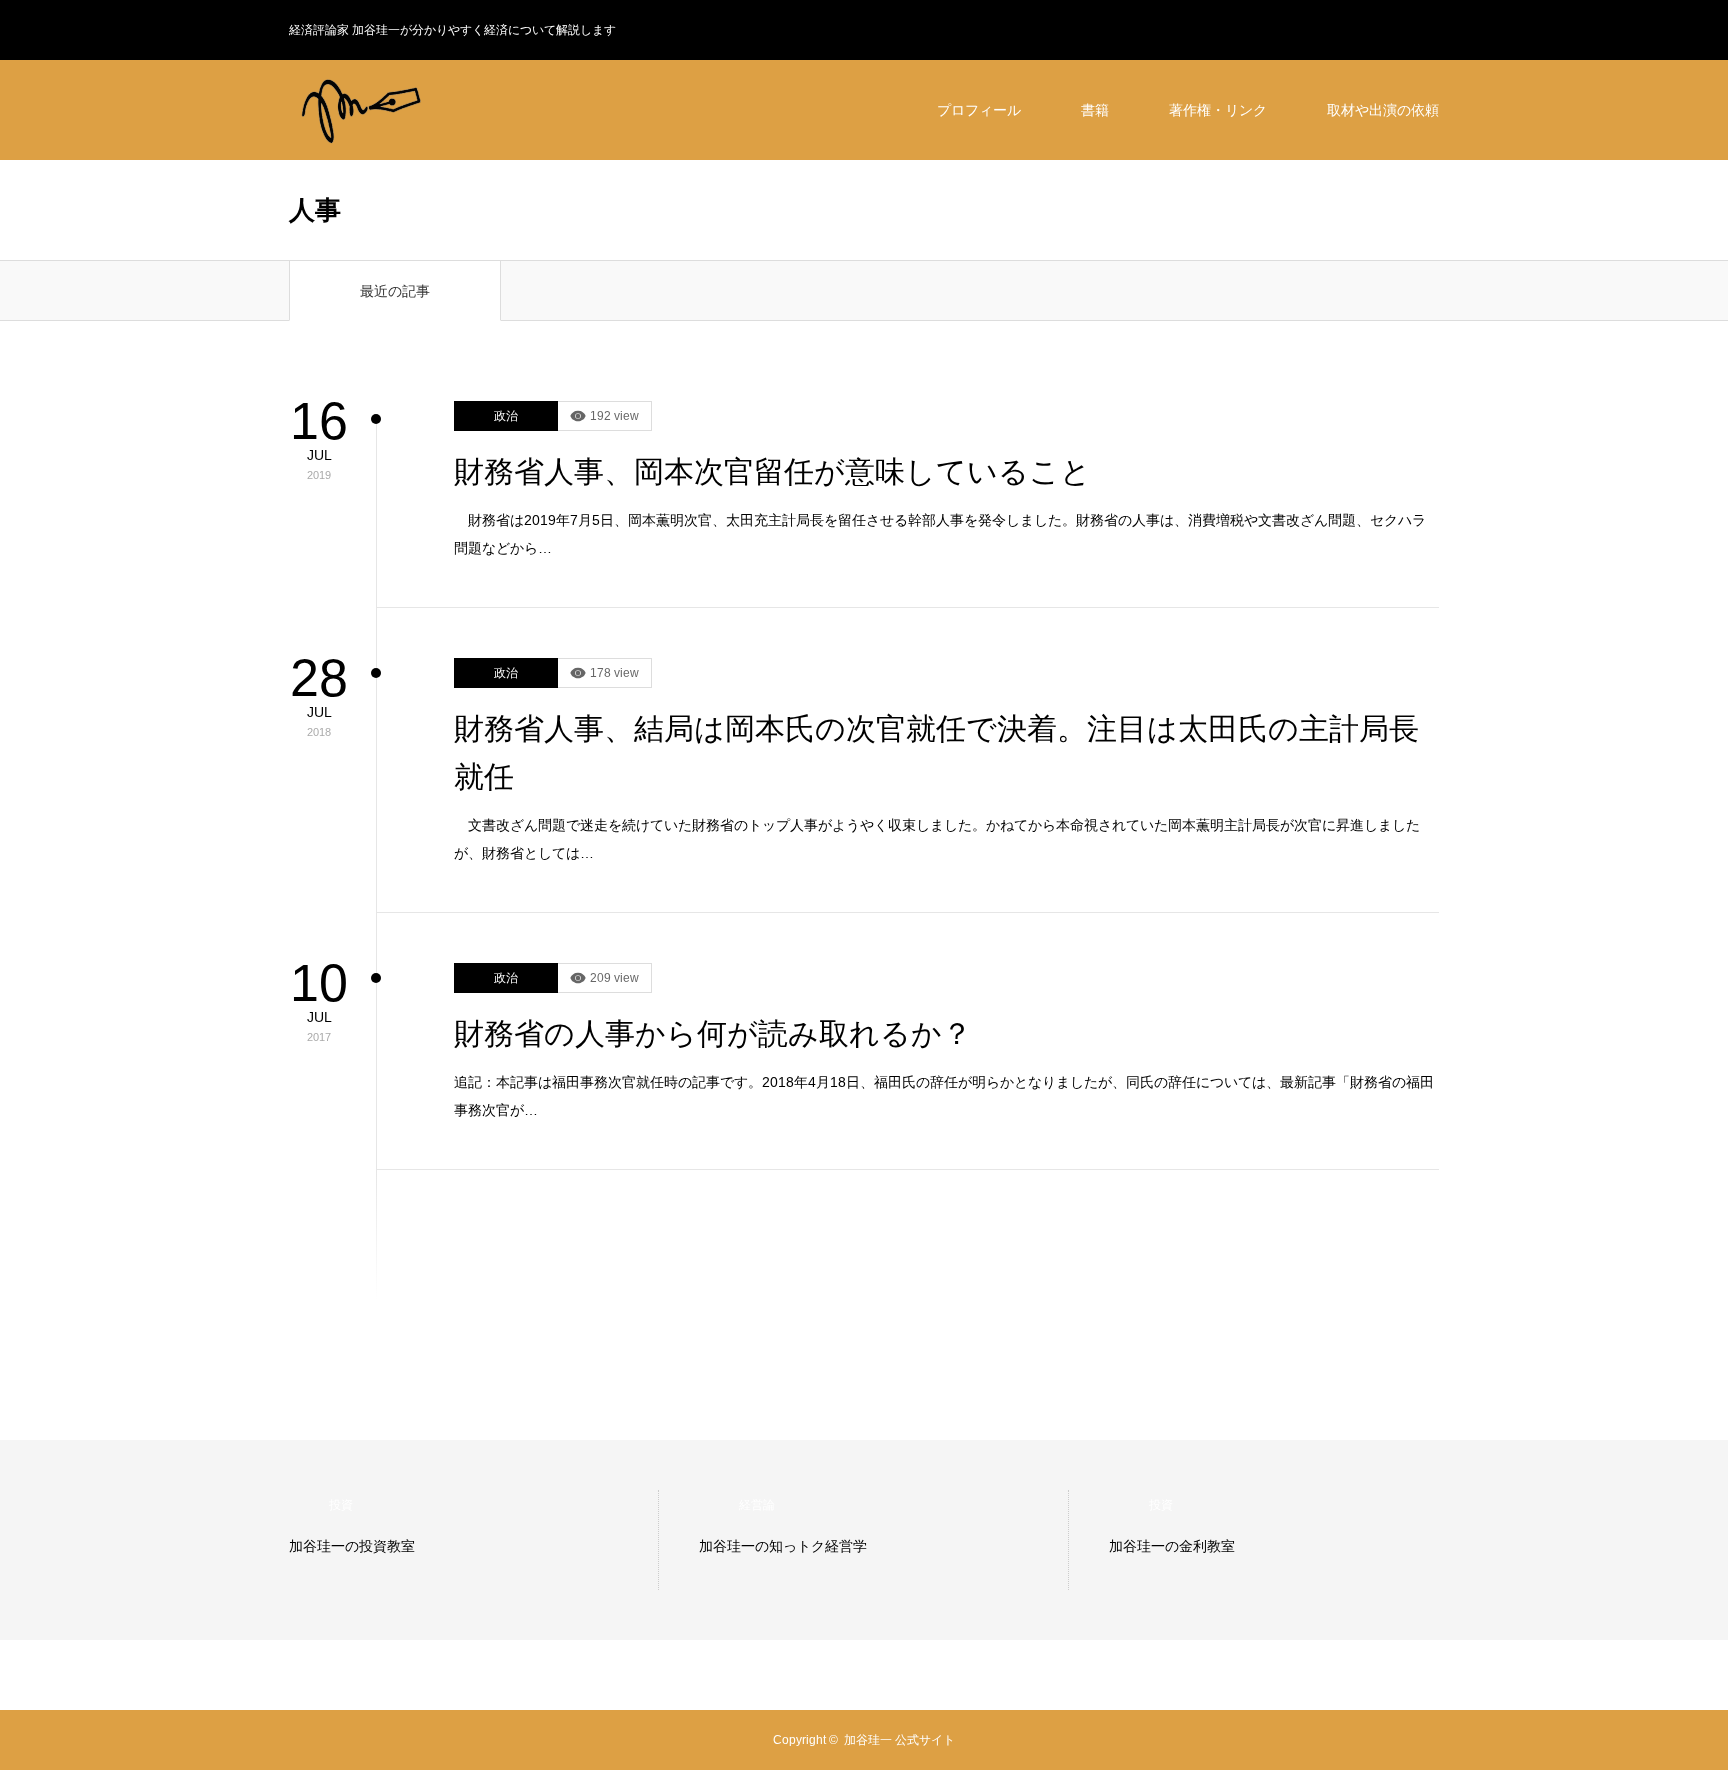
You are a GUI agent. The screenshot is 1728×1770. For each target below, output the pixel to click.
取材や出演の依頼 (1383, 110)
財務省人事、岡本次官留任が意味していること (772, 471)
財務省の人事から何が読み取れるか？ (713, 1033)
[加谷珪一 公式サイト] (439, 110)
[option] (474, 1540)
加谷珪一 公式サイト (899, 1740)
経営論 (757, 1505)
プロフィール (979, 110)
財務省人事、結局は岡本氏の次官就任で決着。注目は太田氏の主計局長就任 (936, 752)
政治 (506, 416)
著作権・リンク (1218, 110)
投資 (341, 1505)
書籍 (1095, 110)
